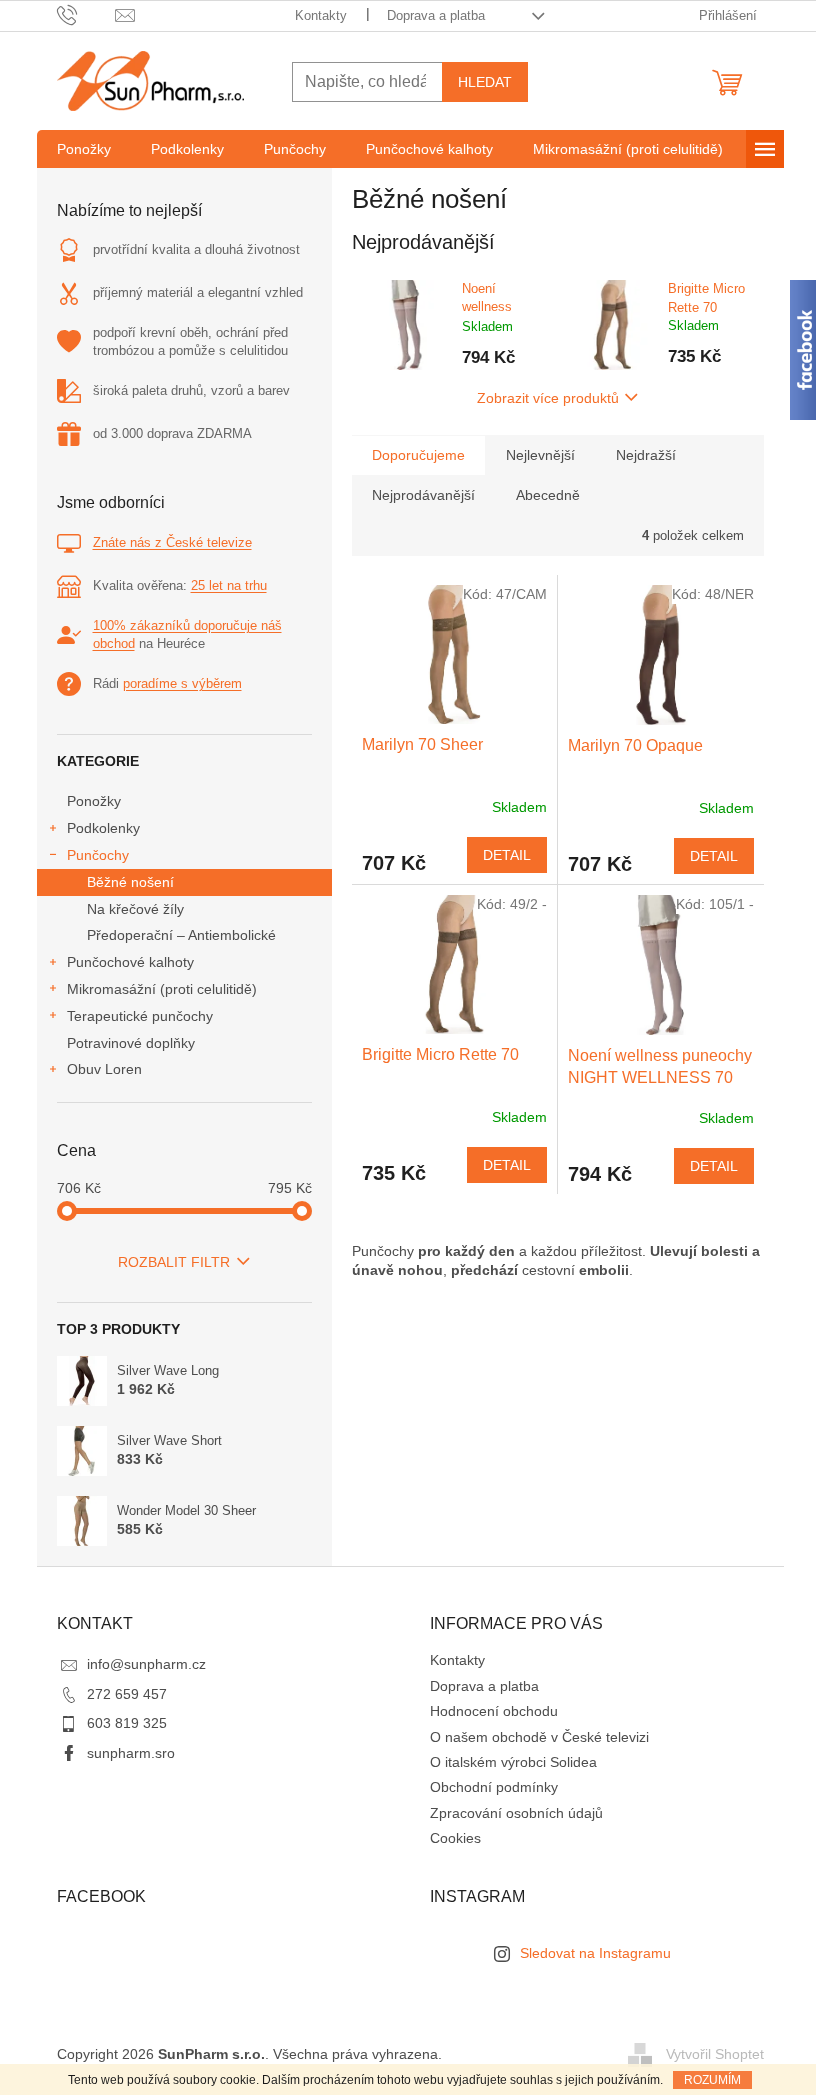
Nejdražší (646, 455)
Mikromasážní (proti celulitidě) (162, 989)
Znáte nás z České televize (172, 542)
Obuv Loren (104, 1069)
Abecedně (548, 495)
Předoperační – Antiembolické (181, 935)
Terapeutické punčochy (140, 1016)
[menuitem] (84, 149)
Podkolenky (103, 828)
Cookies (455, 1838)
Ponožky (94, 801)
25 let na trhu (229, 585)
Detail (507, 855)
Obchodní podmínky (494, 1787)
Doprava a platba (436, 15)
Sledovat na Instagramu (595, 1953)
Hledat (485, 82)
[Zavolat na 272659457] (86, 14)
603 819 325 (127, 1723)
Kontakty (321, 15)
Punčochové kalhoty (130, 962)
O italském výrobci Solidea (513, 1762)
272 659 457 (127, 1694)
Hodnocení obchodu (494, 1711)
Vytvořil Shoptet (715, 2054)
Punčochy (98, 855)
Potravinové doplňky (131, 1043)
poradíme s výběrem (182, 683)
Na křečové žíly (135, 909)
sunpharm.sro (131, 1753)
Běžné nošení (130, 882)
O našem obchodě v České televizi (539, 1737)
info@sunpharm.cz (146, 1664)
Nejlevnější (540, 455)
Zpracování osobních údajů (516, 1813)
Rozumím (712, 2080)
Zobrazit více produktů (548, 398)
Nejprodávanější (423, 495)
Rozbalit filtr (174, 1262)
